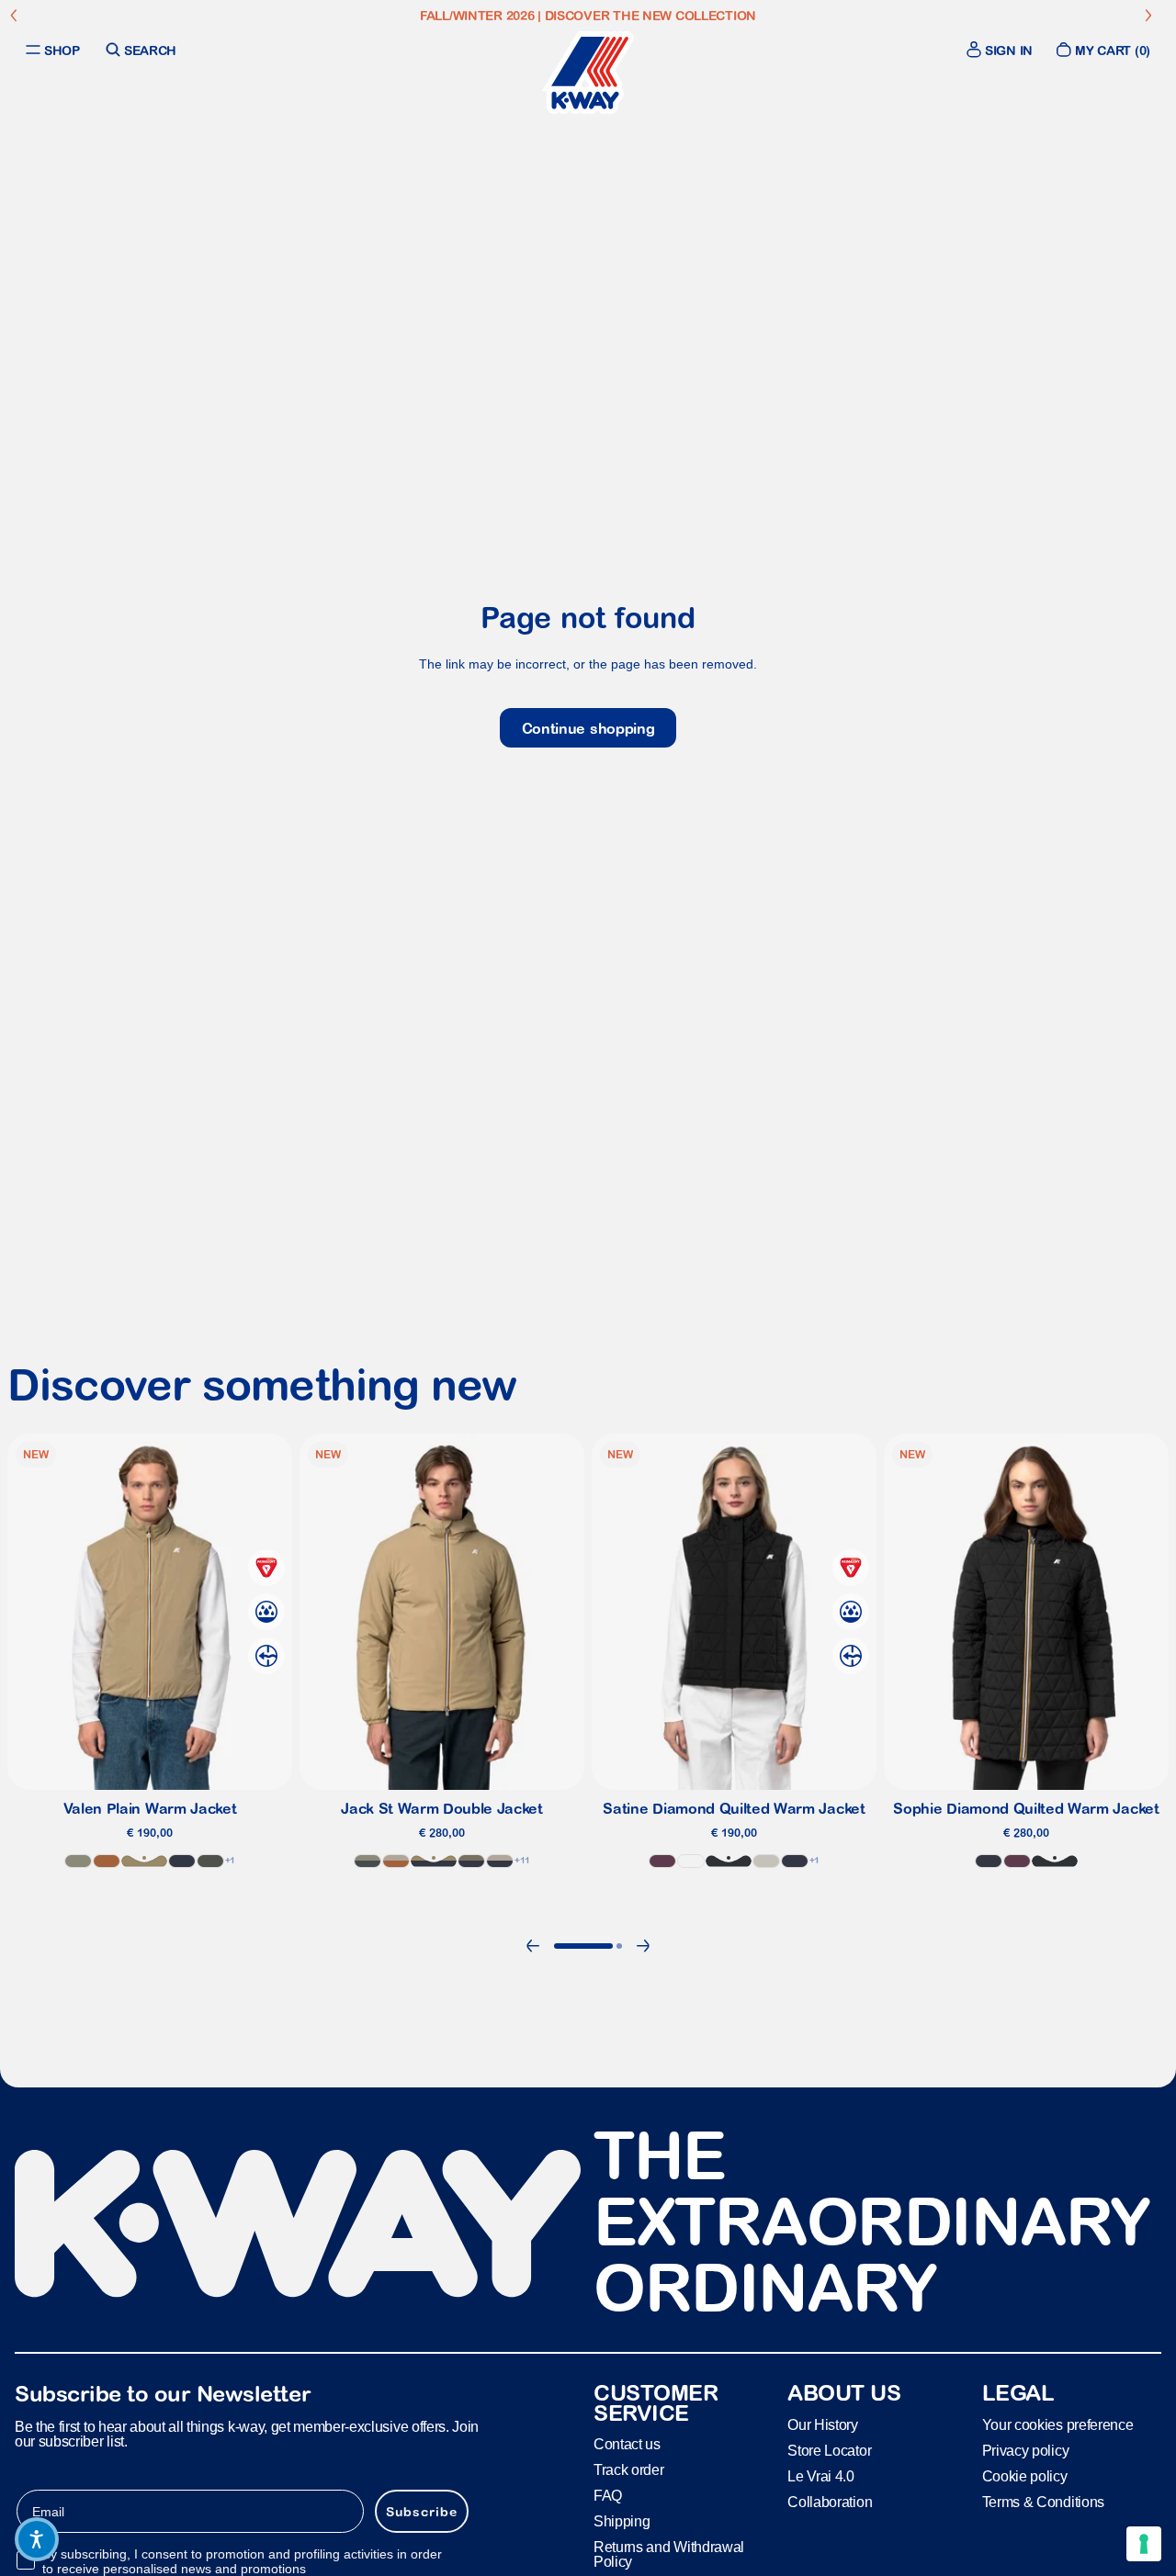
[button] (37, 2539)
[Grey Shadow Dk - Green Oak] (367, 1860)
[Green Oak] (78, 1860)
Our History (822, 2425)
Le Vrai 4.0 (820, 2476)
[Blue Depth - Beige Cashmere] (500, 1860)
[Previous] (533, 1946)
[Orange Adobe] (107, 1860)
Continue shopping (588, 728)
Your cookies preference (1058, 2425)
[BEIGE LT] (766, 1860)
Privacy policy (1026, 2451)
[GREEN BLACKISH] (210, 1860)
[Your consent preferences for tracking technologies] (1144, 2544)
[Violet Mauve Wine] (662, 1860)
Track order (628, 2471)
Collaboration (830, 2502)
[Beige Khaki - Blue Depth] (434, 1860)
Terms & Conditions (1043, 2502)
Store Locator (829, 2451)
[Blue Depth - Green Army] (471, 1860)
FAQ (608, 2497)
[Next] (643, 1946)
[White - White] (691, 1860)
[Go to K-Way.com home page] (588, 73)
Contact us (627, 2445)
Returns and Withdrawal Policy (669, 2555)
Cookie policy (1025, 2476)
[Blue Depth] (182, 1860)
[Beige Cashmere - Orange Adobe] (396, 1860)
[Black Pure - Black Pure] (729, 1860)
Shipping (622, 2522)
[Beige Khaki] (144, 1860)
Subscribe (422, 2512)
